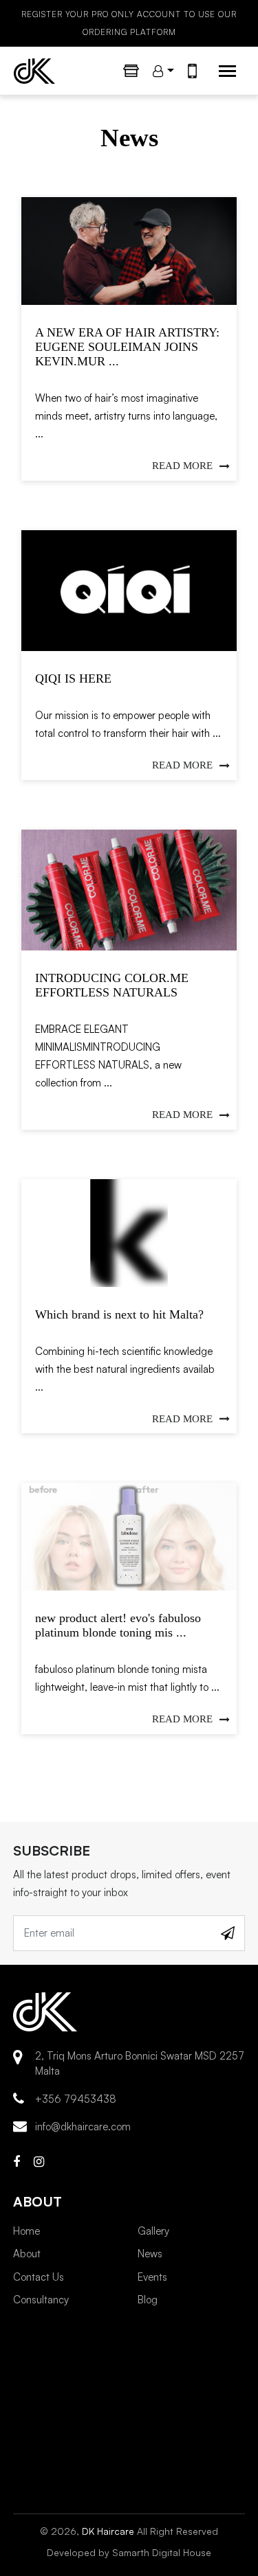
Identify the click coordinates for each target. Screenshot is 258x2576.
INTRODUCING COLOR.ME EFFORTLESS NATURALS (112, 985)
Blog (148, 2300)
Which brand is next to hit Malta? (119, 1314)
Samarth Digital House (162, 2552)
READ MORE (182, 466)
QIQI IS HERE (73, 679)
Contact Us (39, 2277)
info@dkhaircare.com (83, 2127)
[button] (164, 71)
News (150, 2254)
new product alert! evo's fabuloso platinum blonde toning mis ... (118, 1625)
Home (26, 2231)
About (27, 2254)
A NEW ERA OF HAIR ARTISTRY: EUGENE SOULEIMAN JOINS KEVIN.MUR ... (127, 347)
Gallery (153, 2231)
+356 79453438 (76, 2099)
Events (152, 2277)
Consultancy (41, 2300)
